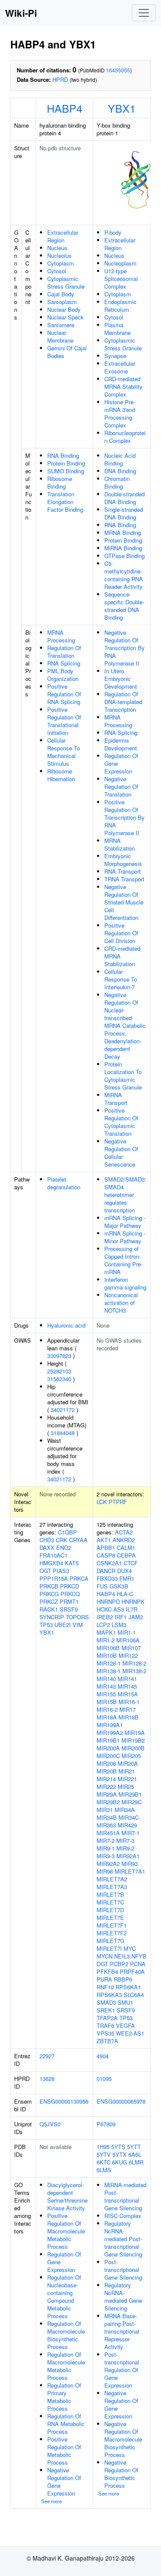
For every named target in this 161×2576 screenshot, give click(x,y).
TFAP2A (107, 2018)
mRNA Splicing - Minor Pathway (125, 1237)
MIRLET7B (110, 1894)
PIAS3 (61, 1571)
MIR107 (131, 1648)
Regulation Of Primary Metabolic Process (64, 2397)
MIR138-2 (134, 1671)
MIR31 (105, 1810)
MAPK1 (106, 1632)
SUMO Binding (66, 471)
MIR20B (107, 1771)
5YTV (104, 2154)
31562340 (59, 1379)
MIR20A (128, 1763)
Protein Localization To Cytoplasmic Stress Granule (123, 1076)
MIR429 (127, 1825)
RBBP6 (123, 1979)
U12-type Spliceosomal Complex (121, 279)
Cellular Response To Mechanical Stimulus (64, 752)
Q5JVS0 (50, 2124)
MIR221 (127, 1779)
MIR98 (105, 1871)
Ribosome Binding (60, 482)
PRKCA (79, 1578)
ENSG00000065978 (121, 2101)
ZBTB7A (107, 2041)
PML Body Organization (63, 675)
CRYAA (78, 1540)
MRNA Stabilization (120, 844)
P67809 (106, 2124)
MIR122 (128, 1655)
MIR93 (130, 1864)
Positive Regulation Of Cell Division (121, 933)
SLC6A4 (134, 1995)
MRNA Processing (61, 636)
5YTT (134, 2147)
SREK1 (106, 2010)
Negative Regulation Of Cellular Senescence (121, 1153)
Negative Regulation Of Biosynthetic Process (121, 2474)
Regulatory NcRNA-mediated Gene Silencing (123, 2297)
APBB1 (106, 1548)
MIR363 (106, 1825)
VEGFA (125, 2025)
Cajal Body (61, 294)
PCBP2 (119, 1964)
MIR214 (106, 1779)
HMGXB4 (51, 1563)
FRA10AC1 (53, 1555)
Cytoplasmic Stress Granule (66, 282)
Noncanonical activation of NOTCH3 (121, 1303)
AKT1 (104, 1540)
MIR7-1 (131, 1833)
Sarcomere (61, 325)
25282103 (59, 1371)
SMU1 (125, 2002)
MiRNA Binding (123, 548)
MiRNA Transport (116, 1099)
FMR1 (127, 1578)
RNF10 (105, 1987)
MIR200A (108, 1748)
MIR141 (127, 1679)
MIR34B (107, 1817)
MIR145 (127, 1686)
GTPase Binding (125, 556)
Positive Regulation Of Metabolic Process (64, 2451)
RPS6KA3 (109, 1995)
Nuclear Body (64, 309)
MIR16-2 (107, 1709)
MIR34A (125, 1810)
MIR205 (131, 1756)
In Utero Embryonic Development (121, 679)
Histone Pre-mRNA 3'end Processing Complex (120, 413)
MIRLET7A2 (112, 1879)
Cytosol (57, 271)
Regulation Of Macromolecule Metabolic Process (66, 2366)
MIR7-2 (106, 1840)
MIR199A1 (110, 1725)
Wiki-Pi (21, 13)
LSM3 (119, 1625)
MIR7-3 (125, 1840)
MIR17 (128, 1709)
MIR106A (128, 1640)
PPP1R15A (54, 1578)
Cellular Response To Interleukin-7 (121, 979)
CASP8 (106, 1555)
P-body (113, 232)
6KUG (120, 2162)
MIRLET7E (110, 1918)
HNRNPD (108, 1601)
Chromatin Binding (117, 482)
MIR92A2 (108, 1864)
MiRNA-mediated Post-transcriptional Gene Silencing (125, 2196)
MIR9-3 (106, 1856)
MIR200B (133, 1748)
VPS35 (105, 2033)
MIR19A (135, 1733)
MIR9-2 (125, 1848)
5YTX (120, 2154)
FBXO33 (107, 1578)
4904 (103, 2056)
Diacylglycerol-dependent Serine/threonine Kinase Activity (67, 2196)
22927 (47, 2056)
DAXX (47, 1548)
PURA (104, 1979)
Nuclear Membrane (60, 336)
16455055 (118, 70)
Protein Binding (66, 463)
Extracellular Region (63, 236)
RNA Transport (123, 871)
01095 (104, 2079)
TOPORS (77, 1617)
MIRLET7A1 (130, 1871)
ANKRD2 (124, 1540)
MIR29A (107, 1794)
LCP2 (103, 1625)
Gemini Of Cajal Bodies (67, 352)
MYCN (105, 1956)
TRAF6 (105, 2025)
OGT (45, 1571)
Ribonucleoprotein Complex (125, 437)
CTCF (131, 1563)
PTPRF (118, 1502)
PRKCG (49, 1594)
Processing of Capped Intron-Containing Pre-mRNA (123, 1260)
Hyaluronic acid (66, 1325)
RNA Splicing (64, 663)
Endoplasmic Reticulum (120, 306)
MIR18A (107, 1717)
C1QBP (67, 1532)
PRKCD (70, 1586)
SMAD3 (106, 2002)
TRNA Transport (124, 879)
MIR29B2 (108, 1802)
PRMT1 (69, 1601)
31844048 (63, 1433)
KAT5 (72, 1563)
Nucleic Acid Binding (120, 459)
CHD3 (47, 1540)
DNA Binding (120, 471)
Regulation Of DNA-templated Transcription (123, 702)
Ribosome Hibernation (61, 775)
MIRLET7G (111, 1941)
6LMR (136, 2162)
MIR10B (107, 1655)
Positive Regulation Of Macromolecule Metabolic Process (66, 2231)
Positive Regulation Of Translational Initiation (64, 721)
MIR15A (128, 1694)
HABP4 (65, 108)
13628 (47, 2079)
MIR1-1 (127, 1632)
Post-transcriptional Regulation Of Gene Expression (122, 2370)
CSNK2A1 (109, 1563)
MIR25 (126, 1786)
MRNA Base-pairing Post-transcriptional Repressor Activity (122, 2331)
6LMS (104, 2170)
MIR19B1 (108, 1740)
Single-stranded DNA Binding (124, 513)
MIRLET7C (110, 1902)
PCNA (138, 1964)
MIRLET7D (110, 1910)
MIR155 (106, 1694)
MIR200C (108, 1756)
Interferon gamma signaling (125, 1283)
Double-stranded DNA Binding (125, 498)
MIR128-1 (109, 1663)
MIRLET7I (109, 1948)
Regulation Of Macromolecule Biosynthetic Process (66, 2335)
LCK (102, 1502)
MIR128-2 (134, 1663)
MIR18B (129, 1717)
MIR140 (106, 1679)
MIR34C (129, 1817)
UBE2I (63, 1625)
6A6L (135, 2154)
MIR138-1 (109, 1671)
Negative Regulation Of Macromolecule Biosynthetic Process (123, 2439)
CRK (62, 1540)
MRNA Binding (123, 533)
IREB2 (105, 1617)
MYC (130, 1948)
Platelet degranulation (64, 1183)
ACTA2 (124, 1532)
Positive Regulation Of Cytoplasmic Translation (121, 1122)
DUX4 (125, 1571)
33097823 (59, 1356)
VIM (78, 1625)
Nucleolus (59, 255)
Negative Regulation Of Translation (121, 787)
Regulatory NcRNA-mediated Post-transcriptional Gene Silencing (123, 2239)
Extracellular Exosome (120, 367)
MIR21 (127, 1771)
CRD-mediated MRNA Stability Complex (123, 387)
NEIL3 (122, 1956)
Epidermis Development (121, 744)
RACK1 (49, 1609)
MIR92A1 (128, 1856)
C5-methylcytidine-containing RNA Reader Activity (124, 575)
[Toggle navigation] (144, 13)
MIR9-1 (106, 1848)
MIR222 (106, 1786)
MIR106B (108, 1648)
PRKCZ (49, 1601)
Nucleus (57, 248)
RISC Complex (123, 2216)
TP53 (46, 1625)
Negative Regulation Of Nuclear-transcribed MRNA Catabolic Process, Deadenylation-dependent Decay (125, 1025)
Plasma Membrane (117, 329)
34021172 (63, 1410)
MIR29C (132, 1802)
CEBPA (126, 1555)
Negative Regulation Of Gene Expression (64, 2482)
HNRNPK (133, 1601)
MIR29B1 (130, 1794)
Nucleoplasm (120, 263)
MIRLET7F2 (112, 1933)
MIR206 (106, 1763)
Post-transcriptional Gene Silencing (123, 2270)
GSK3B (119, 1586)
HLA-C (125, 1594)
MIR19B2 (133, 1740)
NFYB (139, 1956)
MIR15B (107, 1702)
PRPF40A (132, 1972)
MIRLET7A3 (112, 1887)
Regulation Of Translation (64, 652)
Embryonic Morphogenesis (123, 860)
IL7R (132, 1609)
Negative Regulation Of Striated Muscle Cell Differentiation (124, 902)
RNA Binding (63, 455)
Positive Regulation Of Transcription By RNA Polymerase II (125, 817)
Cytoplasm (61, 263)
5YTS (118, 2147)
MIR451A (108, 1833)
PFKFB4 (107, 1972)
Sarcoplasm (62, 302)
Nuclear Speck (65, 317)
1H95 (103, 2147)
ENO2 (64, 1548)
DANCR (106, 1571)
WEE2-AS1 (130, 2033)
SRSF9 (69, 1609)
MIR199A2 (110, 1733)
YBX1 (122, 108)
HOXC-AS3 (110, 1609)
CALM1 (126, 1548)
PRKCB (49, 1586)
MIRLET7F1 (112, 1925)
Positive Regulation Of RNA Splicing (64, 694)
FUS (102, 1586)
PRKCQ (70, 1594)
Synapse (115, 356)
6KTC (103, 2162)
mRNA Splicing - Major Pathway (125, 1222)
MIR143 (106, 1686)
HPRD (60, 79)
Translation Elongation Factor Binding (65, 502)
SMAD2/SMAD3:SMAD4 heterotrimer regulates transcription (125, 1195)
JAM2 (136, 1617)
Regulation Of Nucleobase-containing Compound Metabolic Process (64, 2297)
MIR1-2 (106, 1640)
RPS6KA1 (128, 1987)
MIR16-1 (129, 1702)
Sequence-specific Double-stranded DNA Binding (124, 606)
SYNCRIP (52, 1617)
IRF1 (121, 1617)
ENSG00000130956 (64, 2101)
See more (52, 2501)
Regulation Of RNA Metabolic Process (66, 2424)
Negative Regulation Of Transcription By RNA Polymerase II (125, 648)
